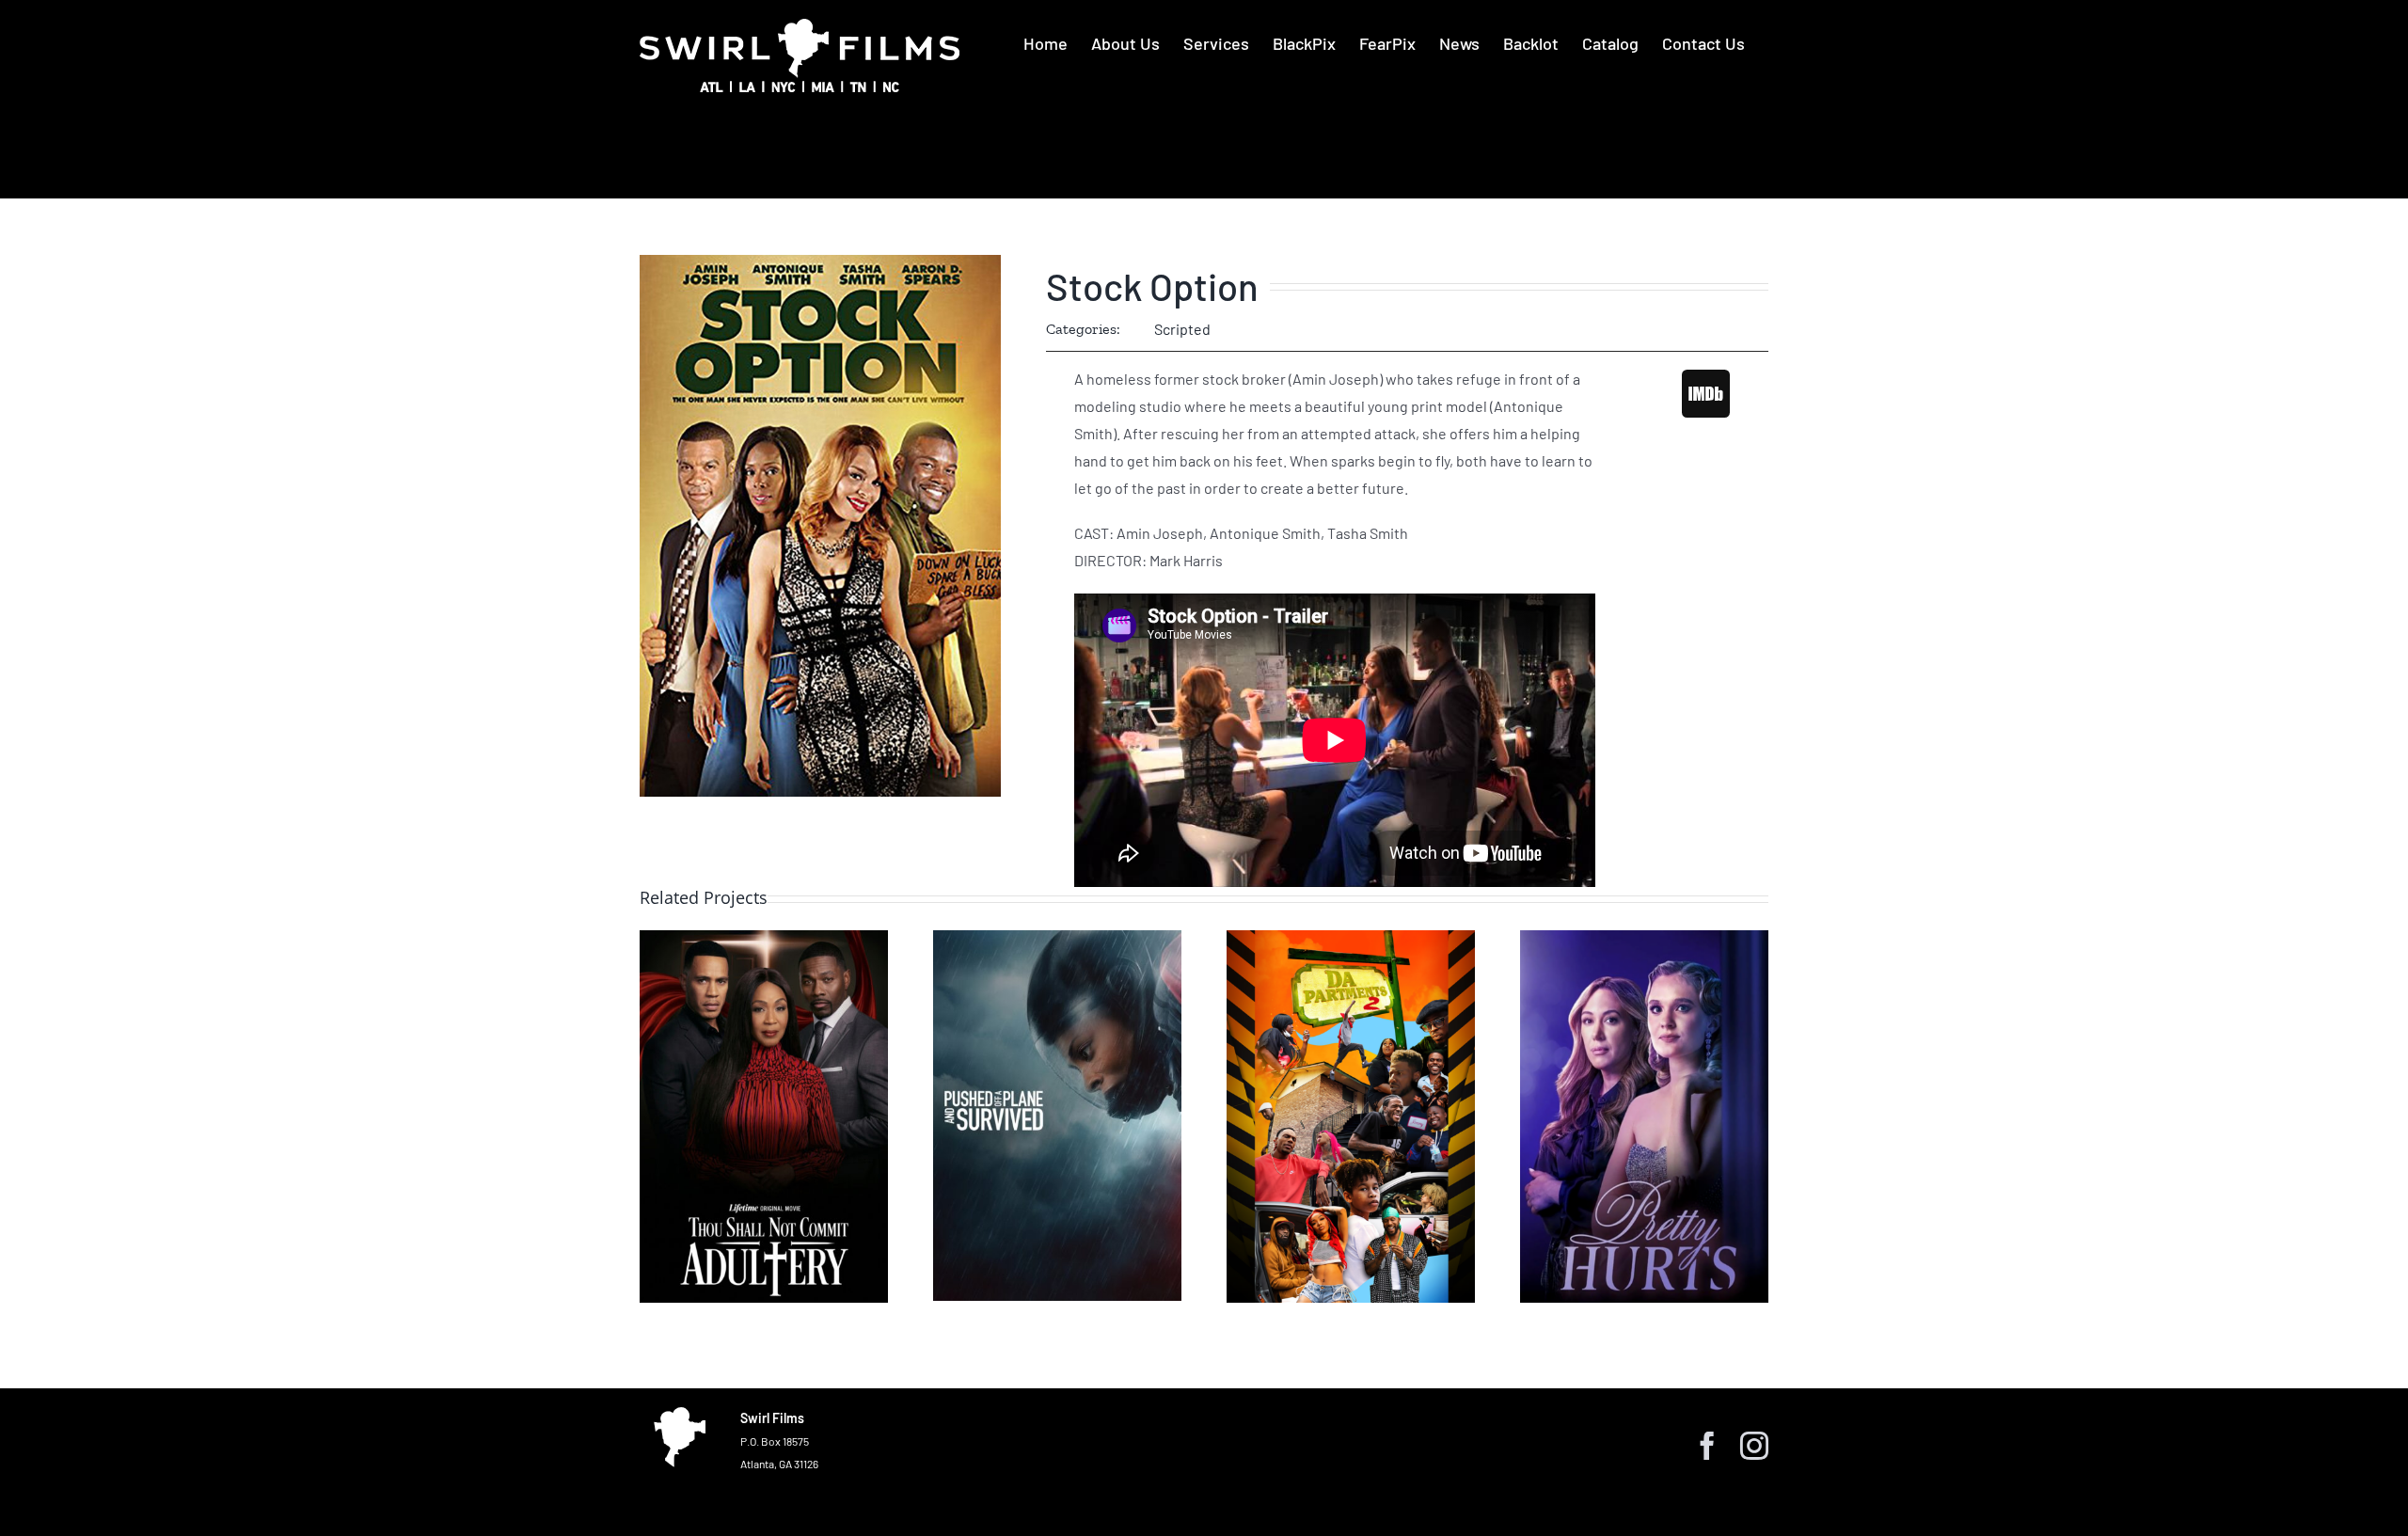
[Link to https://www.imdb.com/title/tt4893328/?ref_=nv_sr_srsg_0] (1706, 393)
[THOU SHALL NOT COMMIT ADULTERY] (764, 1116)
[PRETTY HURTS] (1644, 1116)
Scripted (1182, 329)
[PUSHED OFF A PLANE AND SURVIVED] (1057, 1115)
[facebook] (1707, 1446)
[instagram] (1754, 1446)
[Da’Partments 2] (1351, 1116)
